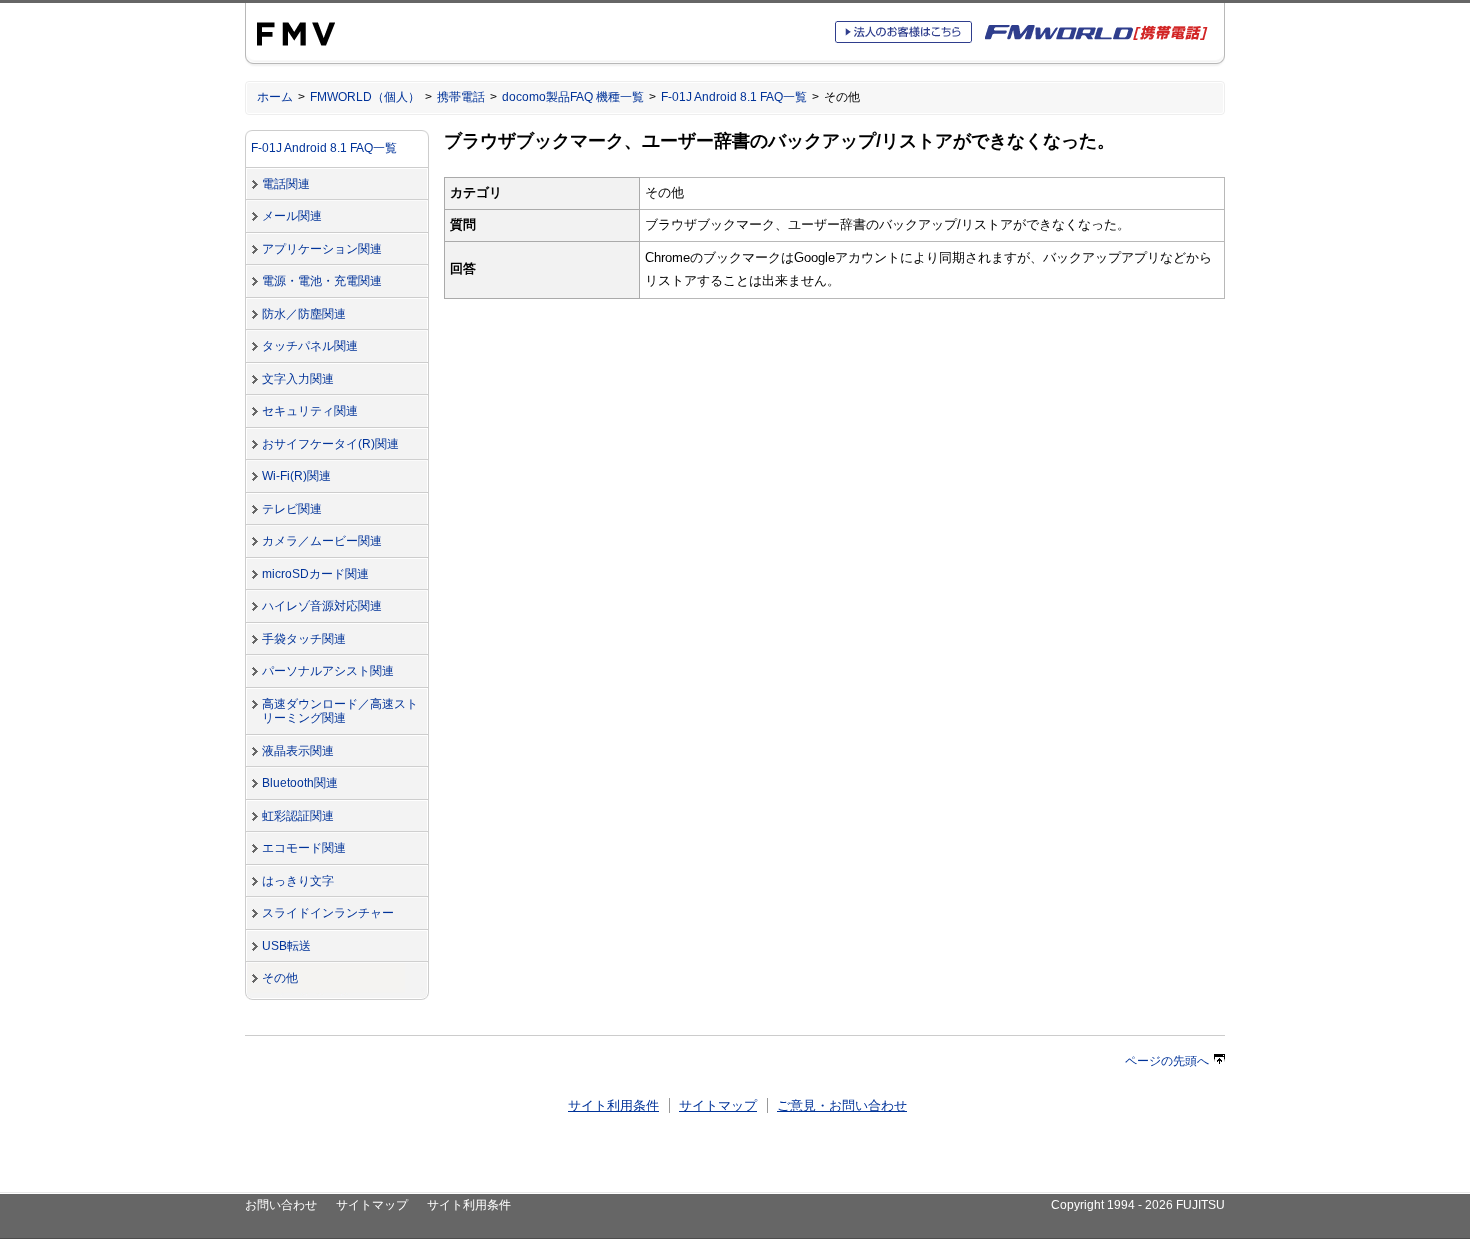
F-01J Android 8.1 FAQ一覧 (734, 97)
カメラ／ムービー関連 (322, 541)
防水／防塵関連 (304, 314)
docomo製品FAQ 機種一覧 (573, 97)
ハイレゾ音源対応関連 (322, 606)
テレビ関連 (292, 509)
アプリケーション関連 (322, 249)
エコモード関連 (304, 848)
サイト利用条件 (613, 1105)
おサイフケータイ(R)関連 (330, 444)
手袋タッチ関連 (304, 639)
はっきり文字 (298, 881)
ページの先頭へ (1167, 1061)
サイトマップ (718, 1105)
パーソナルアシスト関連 (328, 671)
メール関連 (292, 216)
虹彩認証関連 (298, 816)
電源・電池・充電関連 (322, 281)
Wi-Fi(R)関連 (296, 476)
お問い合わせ (281, 1205)
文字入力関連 (298, 379)
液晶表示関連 (298, 751)
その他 (280, 978)
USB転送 (286, 946)
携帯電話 (461, 97)
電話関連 (286, 184)
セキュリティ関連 (310, 411)
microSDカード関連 (315, 574)
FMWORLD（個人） (365, 97)
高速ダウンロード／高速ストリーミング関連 (340, 711)
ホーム (275, 97)
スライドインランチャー (328, 913)
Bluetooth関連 (300, 783)
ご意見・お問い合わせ (842, 1105)
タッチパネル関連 (310, 346)
